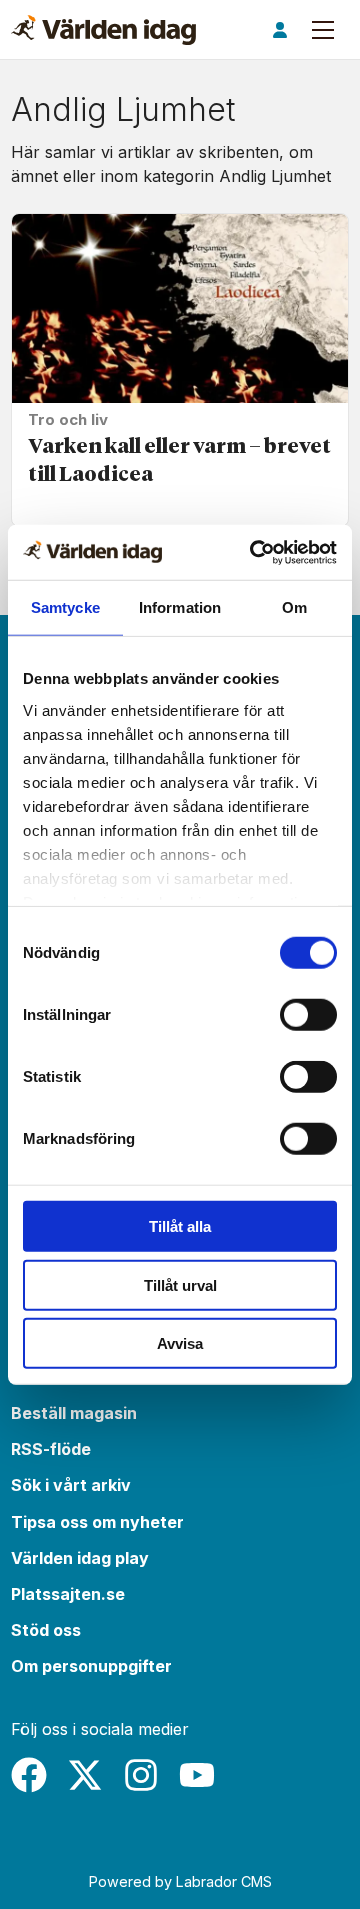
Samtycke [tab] (65, 607)
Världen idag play (80, 1558)
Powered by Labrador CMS (180, 1881)
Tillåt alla (180, 1226)
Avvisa (180, 1343)
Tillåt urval (180, 1284)
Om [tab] (294, 607)
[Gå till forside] (103, 30)
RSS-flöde (51, 1449)
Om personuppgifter (91, 1666)
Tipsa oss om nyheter (97, 1522)
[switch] (308, 1015)
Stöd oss (46, 1630)
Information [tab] (180, 607)
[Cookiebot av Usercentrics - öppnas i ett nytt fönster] (254, 552)
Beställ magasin (74, 1413)
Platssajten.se (68, 1594)
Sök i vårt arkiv (71, 1485)
